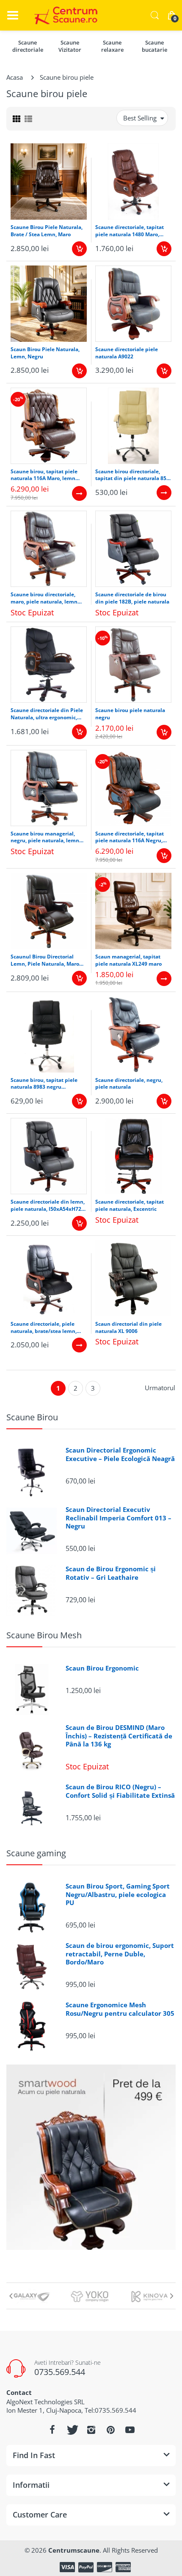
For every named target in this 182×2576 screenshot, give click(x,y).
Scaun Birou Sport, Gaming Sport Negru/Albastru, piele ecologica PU (118, 1894)
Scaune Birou (32, 1417)
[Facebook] (52, 2430)
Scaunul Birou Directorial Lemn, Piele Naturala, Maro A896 (45, 961)
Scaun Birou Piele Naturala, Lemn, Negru (45, 353)
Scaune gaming (36, 1853)
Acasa (15, 77)
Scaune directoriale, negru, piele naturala (129, 1084)
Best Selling (140, 118)
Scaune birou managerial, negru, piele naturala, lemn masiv (45, 838)
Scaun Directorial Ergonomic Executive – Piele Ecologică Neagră (120, 1454)
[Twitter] (72, 2430)
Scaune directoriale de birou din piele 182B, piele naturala (132, 598)
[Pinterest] (110, 2430)
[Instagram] (91, 2430)
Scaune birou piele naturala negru (130, 714)
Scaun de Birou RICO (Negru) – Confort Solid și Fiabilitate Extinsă (120, 1791)
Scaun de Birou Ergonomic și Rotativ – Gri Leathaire (111, 1573)
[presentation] (11, 2296)
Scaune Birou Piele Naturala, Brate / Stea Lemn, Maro (47, 231)
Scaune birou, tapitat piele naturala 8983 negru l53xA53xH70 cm (44, 1084)
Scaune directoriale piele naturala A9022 (127, 353)
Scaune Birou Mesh (44, 1635)
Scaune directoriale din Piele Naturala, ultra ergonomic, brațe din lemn (47, 714)
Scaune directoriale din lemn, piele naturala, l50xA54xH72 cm (48, 1206)
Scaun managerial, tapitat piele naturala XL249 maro (128, 960)
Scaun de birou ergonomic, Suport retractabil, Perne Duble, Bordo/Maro (120, 1954)
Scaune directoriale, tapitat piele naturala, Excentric (130, 1206)
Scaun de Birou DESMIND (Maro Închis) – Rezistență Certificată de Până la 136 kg (119, 1736)
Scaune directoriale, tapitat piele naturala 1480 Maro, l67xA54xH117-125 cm (130, 231)
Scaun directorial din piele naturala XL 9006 (128, 1328)
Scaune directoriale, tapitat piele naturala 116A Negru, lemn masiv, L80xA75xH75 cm (133, 838)
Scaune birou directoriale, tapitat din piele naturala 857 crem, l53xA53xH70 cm (132, 475)
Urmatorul (160, 1388)
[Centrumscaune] (63, 15)
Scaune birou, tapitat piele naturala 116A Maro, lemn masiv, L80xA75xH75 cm (44, 475)
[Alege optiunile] (79, 493)
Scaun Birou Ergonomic (102, 1668)
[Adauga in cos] (79, 249)
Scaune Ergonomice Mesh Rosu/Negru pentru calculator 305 (120, 2009)
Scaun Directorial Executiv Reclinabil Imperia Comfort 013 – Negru (119, 1518)
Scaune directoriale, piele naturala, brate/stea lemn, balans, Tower (44, 1328)
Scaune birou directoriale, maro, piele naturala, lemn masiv (44, 598)
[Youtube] (130, 2430)
